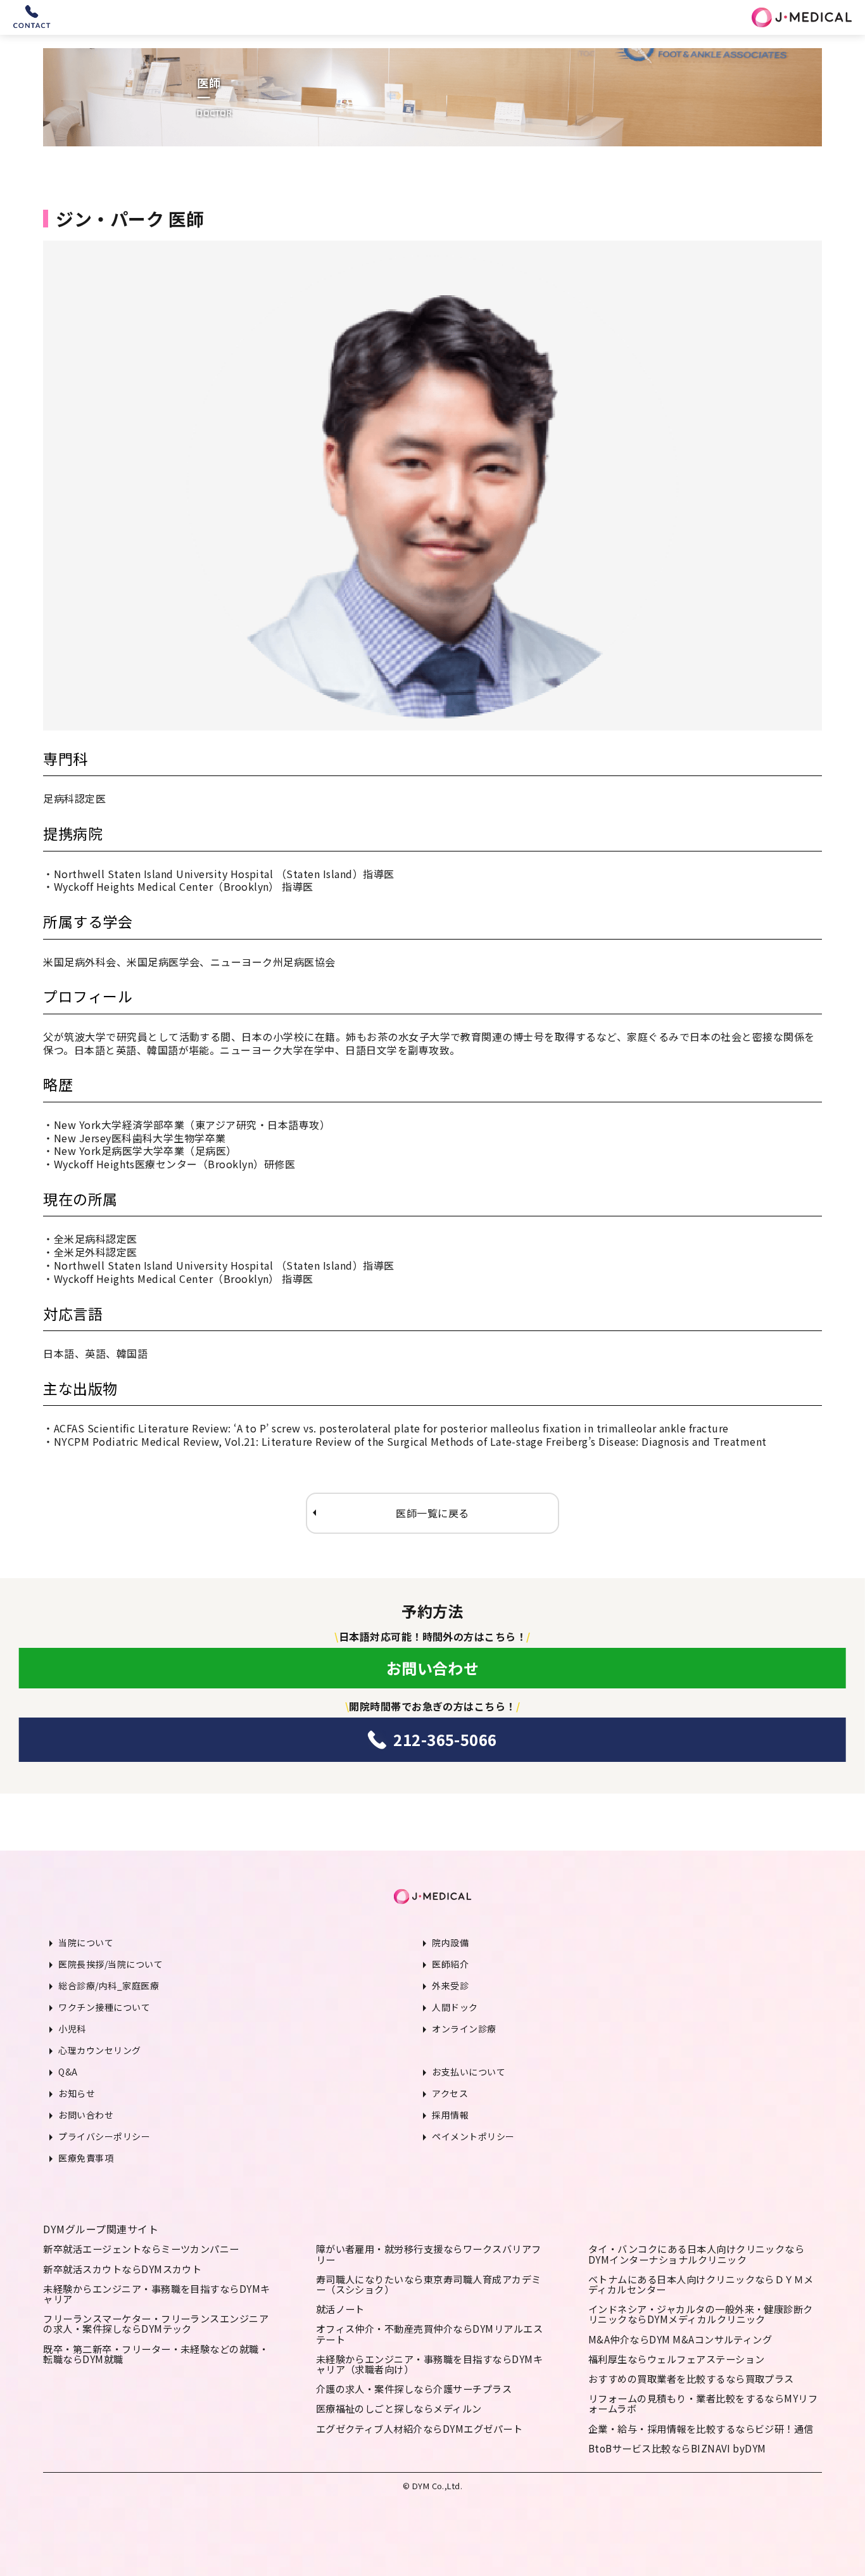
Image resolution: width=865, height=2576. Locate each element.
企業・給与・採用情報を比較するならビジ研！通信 (701, 2428)
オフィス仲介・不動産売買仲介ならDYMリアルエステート (430, 2333)
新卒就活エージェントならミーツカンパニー (141, 2248)
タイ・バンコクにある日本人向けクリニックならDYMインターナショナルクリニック (697, 2254)
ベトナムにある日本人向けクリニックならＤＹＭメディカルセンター (701, 2284)
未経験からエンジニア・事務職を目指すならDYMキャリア (157, 2293)
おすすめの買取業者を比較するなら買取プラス (691, 2378)
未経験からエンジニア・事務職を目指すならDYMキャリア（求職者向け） (430, 2364)
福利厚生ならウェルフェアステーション (677, 2359)
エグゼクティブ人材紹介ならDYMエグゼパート (420, 2428)
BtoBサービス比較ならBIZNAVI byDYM (677, 2448)
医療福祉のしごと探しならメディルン (399, 2408)
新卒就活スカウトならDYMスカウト (122, 2269)
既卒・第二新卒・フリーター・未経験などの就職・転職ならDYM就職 (156, 2354)
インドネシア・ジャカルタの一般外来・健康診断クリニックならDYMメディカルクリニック (701, 2314)
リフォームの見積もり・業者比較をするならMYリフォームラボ (703, 2403)
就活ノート (340, 2309)
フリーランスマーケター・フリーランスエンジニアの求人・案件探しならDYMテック (156, 2323)
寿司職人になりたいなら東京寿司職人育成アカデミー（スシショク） (429, 2284)
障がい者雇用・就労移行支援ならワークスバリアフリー (429, 2254)
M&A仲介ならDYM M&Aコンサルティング (680, 2339)
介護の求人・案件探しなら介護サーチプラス (414, 2388)
